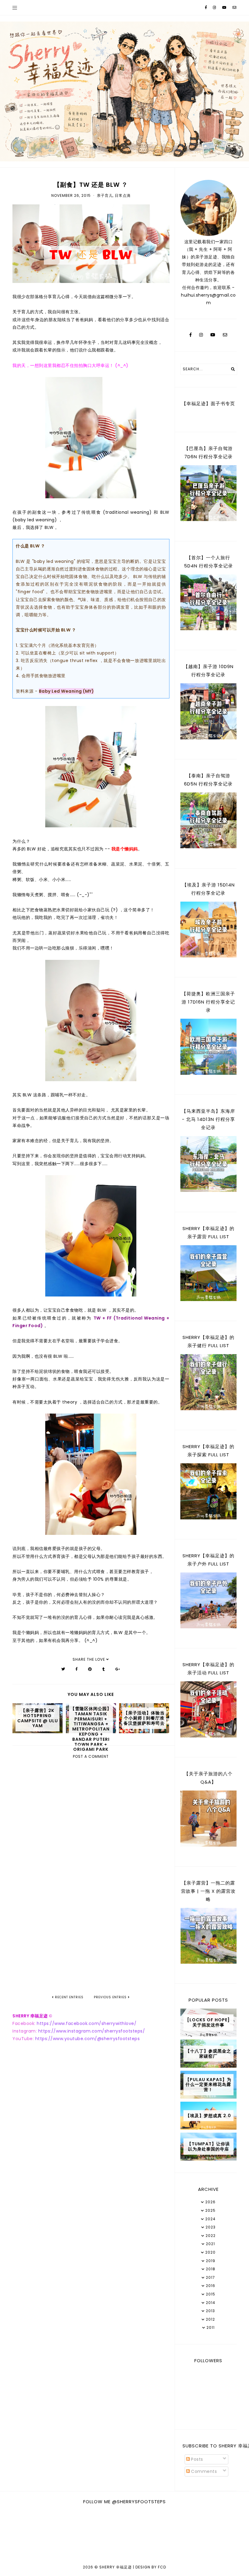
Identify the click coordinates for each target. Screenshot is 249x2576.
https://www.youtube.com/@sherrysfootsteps (88, 2039)
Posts (196, 2459)
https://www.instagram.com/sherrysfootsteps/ (92, 2031)
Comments (203, 2471)
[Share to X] (63, 1669)
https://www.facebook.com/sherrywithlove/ (87, 2023)
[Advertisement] (91, 1944)
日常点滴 (123, 195)
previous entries (111, 1997)
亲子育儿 (105, 195)
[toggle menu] (15, 8)
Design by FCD (151, 2567)
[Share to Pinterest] (90, 1669)
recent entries (69, 1997)
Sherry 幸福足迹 (116, 2567)
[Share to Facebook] (77, 1669)
